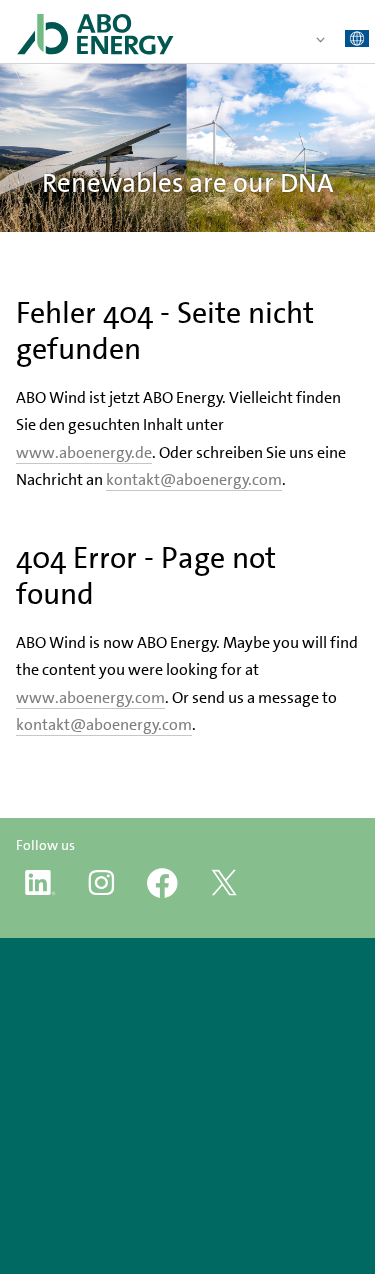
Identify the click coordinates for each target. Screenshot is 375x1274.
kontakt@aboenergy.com (194, 479)
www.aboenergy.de (84, 452)
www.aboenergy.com (90, 697)
